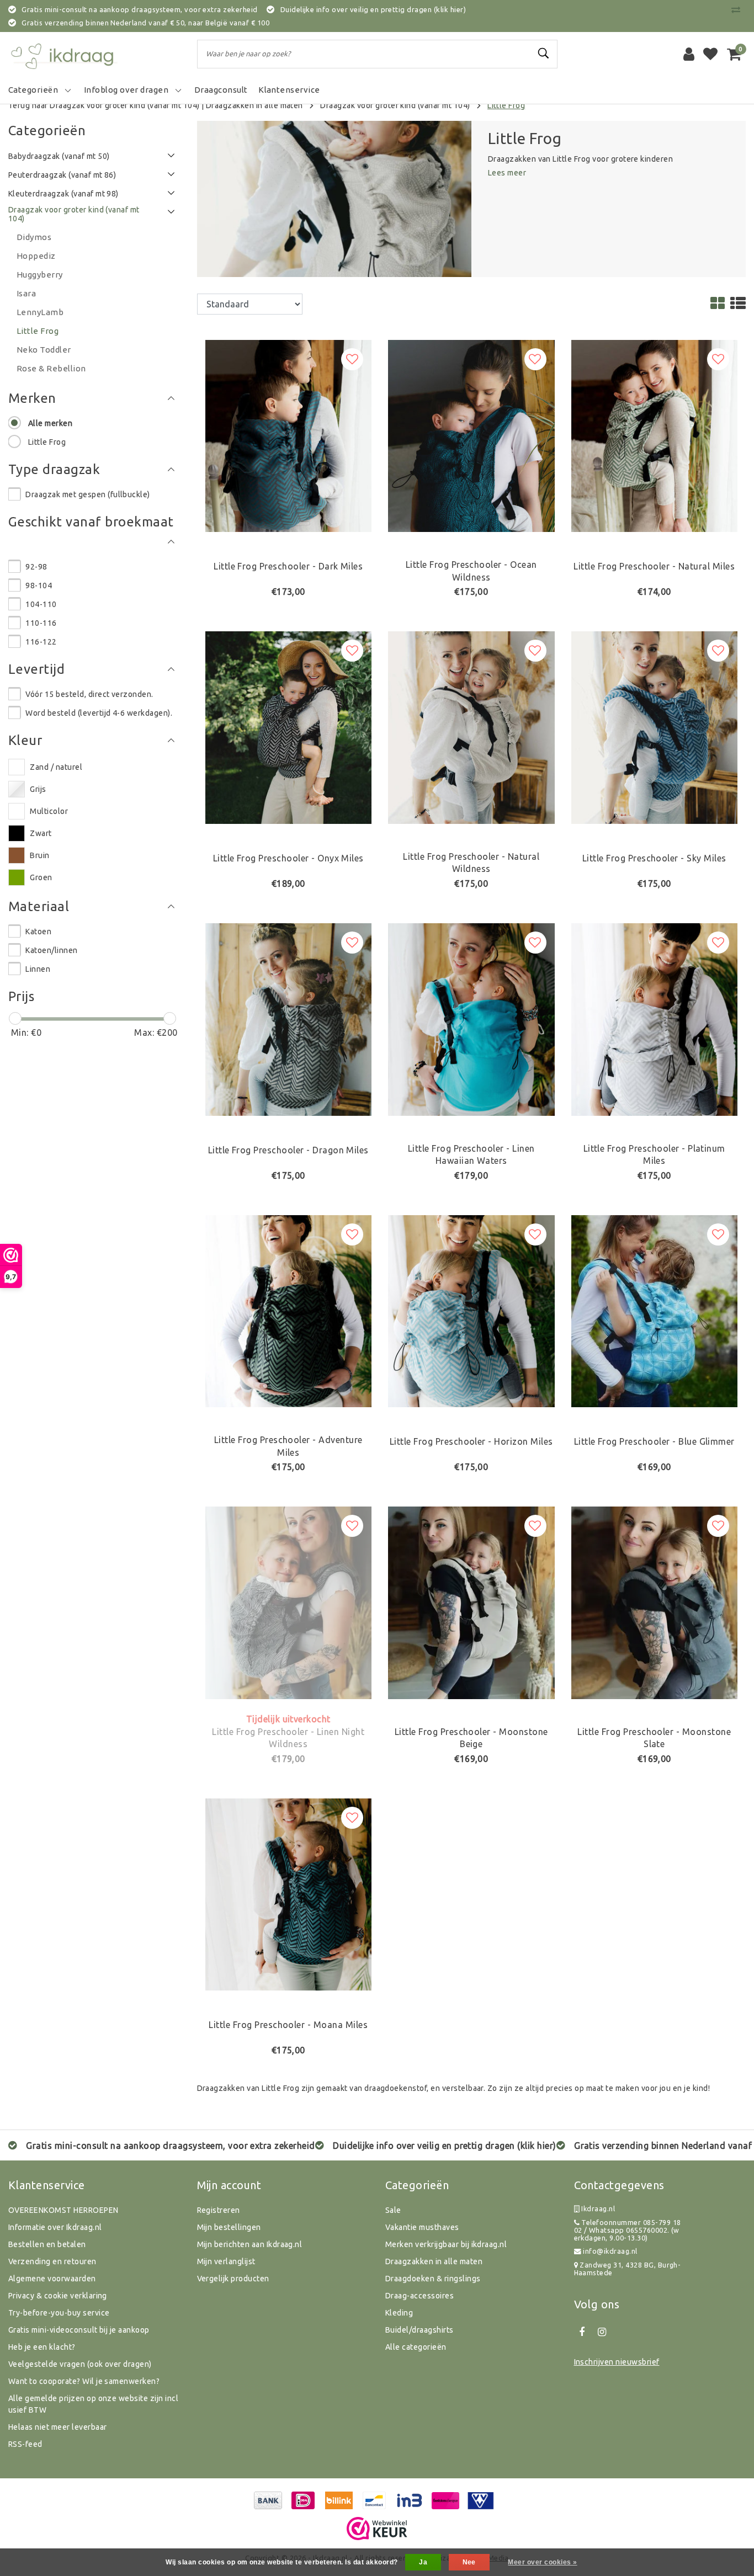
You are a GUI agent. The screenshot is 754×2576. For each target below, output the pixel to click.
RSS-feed (25, 2444)
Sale (393, 2210)
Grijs (38, 789)
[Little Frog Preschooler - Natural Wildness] (471, 727)
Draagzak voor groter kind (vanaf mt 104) (395, 105)
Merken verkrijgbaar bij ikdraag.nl (446, 2244)
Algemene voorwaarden (52, 2279)
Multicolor (49, 811)
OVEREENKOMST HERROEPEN (63, 2210)
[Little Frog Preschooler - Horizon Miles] (471, 1310)
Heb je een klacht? (42, 2347)
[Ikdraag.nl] (63, 54)
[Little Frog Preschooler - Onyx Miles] (289, 727)
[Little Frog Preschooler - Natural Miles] (655, 435)
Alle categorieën (416, 2347)
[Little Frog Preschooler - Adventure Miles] (289, 1310)
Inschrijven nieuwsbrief (617, 2362)
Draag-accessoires (420, 2296)
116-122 (41, 642)
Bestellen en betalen (47, 2244)
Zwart (41, 833)
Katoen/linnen (51, 950)
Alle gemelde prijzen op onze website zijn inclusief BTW (93, 2404)
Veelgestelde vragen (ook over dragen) (80, 2364)
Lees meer (507, 173)
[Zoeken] (544, 54)
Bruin (39, 855)
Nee (469, 2562)
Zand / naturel (56, 767)
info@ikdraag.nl (610, 2251)
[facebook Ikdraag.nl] (582, 2332)
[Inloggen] (689, 54)
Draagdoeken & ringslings (433, 2279)
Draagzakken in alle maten (254, 105)
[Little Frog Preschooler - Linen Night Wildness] (289, 1602)
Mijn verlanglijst (226, 2261)
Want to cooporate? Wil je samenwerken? (84, 2381)
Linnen (38, 969)
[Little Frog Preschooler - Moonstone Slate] (655, 1602)
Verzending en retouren (52, 2261)
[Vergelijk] (739, 9)
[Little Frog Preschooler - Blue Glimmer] (655, 1310)
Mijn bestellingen (229, 2227)
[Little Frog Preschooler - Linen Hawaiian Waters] (471, 1018)
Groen (41, 877)
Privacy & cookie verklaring (58, 2296)
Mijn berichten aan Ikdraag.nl (250, 2244)
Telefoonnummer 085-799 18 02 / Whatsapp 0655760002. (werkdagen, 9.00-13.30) (628, 2230)
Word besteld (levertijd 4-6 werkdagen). (99, 713)
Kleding (399, 2313)
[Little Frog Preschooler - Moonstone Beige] (471, 1602)
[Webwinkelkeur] (377, 2529)
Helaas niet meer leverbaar (57, 2427)
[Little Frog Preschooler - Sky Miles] (655, 727)
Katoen (38, 932)
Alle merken (50, 423)
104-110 (41, 604)
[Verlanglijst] (710, 54)
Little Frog (506, 105)
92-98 (36, 567)
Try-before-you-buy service (59, 2313)
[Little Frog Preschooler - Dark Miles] (289, 435)
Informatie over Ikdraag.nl (55, 2227)
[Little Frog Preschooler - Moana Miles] (289, 1893)
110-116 (41, 623)
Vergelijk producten (233, 2279)
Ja (423, 2562)
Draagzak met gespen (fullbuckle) (87, 494)
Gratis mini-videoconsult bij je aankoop (79, 2330)
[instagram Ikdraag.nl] (602, 2332)
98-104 (39, 586)
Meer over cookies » (542, 2562)
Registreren (219, 2210)
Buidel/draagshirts (420, 2330)
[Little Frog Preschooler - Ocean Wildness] (471, 435)
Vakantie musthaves (422, 2227)
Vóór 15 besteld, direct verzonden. (89, 694)
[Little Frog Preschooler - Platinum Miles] (655, 1018)
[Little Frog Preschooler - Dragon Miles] (289, 1018)
